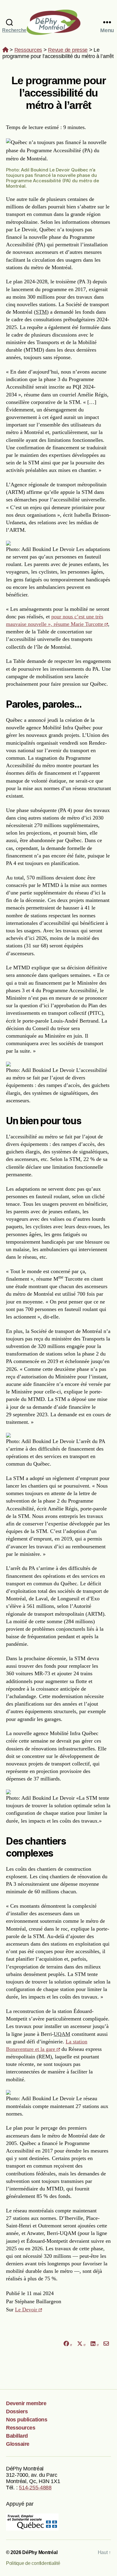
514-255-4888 (35, 2488)
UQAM (62, 2034)
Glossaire (18, 2444)
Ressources (28, 50)
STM (41, 312)
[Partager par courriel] (106, 2344)
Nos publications (27, 2420)
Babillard (17, 2436)
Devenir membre (26, 2403)
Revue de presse (68, 50)
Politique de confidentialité (33, 2563)
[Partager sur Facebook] (67, 2344)
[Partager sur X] (81, 2344)
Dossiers (17, 2411)
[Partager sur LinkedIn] (94, 2344)
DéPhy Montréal (59, 22)
